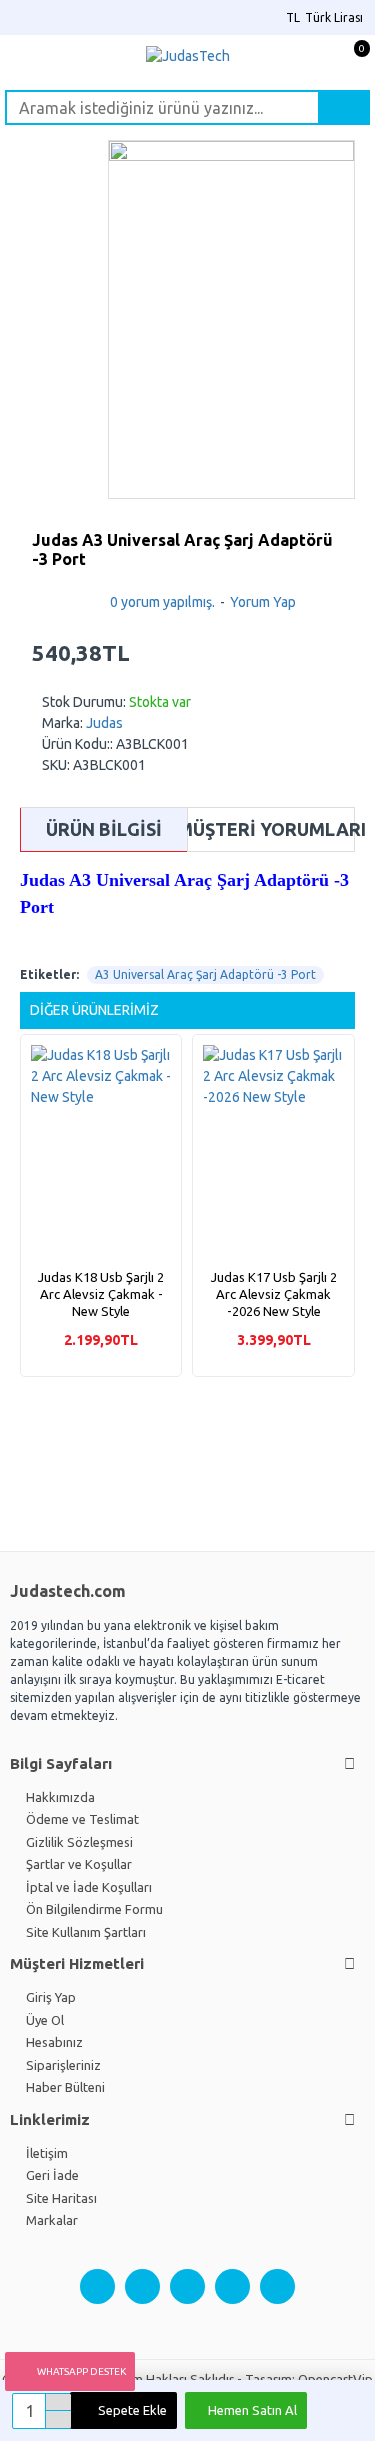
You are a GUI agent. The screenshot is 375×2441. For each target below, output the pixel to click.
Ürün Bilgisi (104, 829)
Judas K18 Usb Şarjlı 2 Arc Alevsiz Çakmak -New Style (101, 1294)
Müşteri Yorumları (271, 829)
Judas (104, 723)
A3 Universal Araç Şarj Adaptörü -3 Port (205, 974)
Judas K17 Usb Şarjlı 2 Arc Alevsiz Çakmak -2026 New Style (274, 1294)
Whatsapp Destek (81, 2371)
